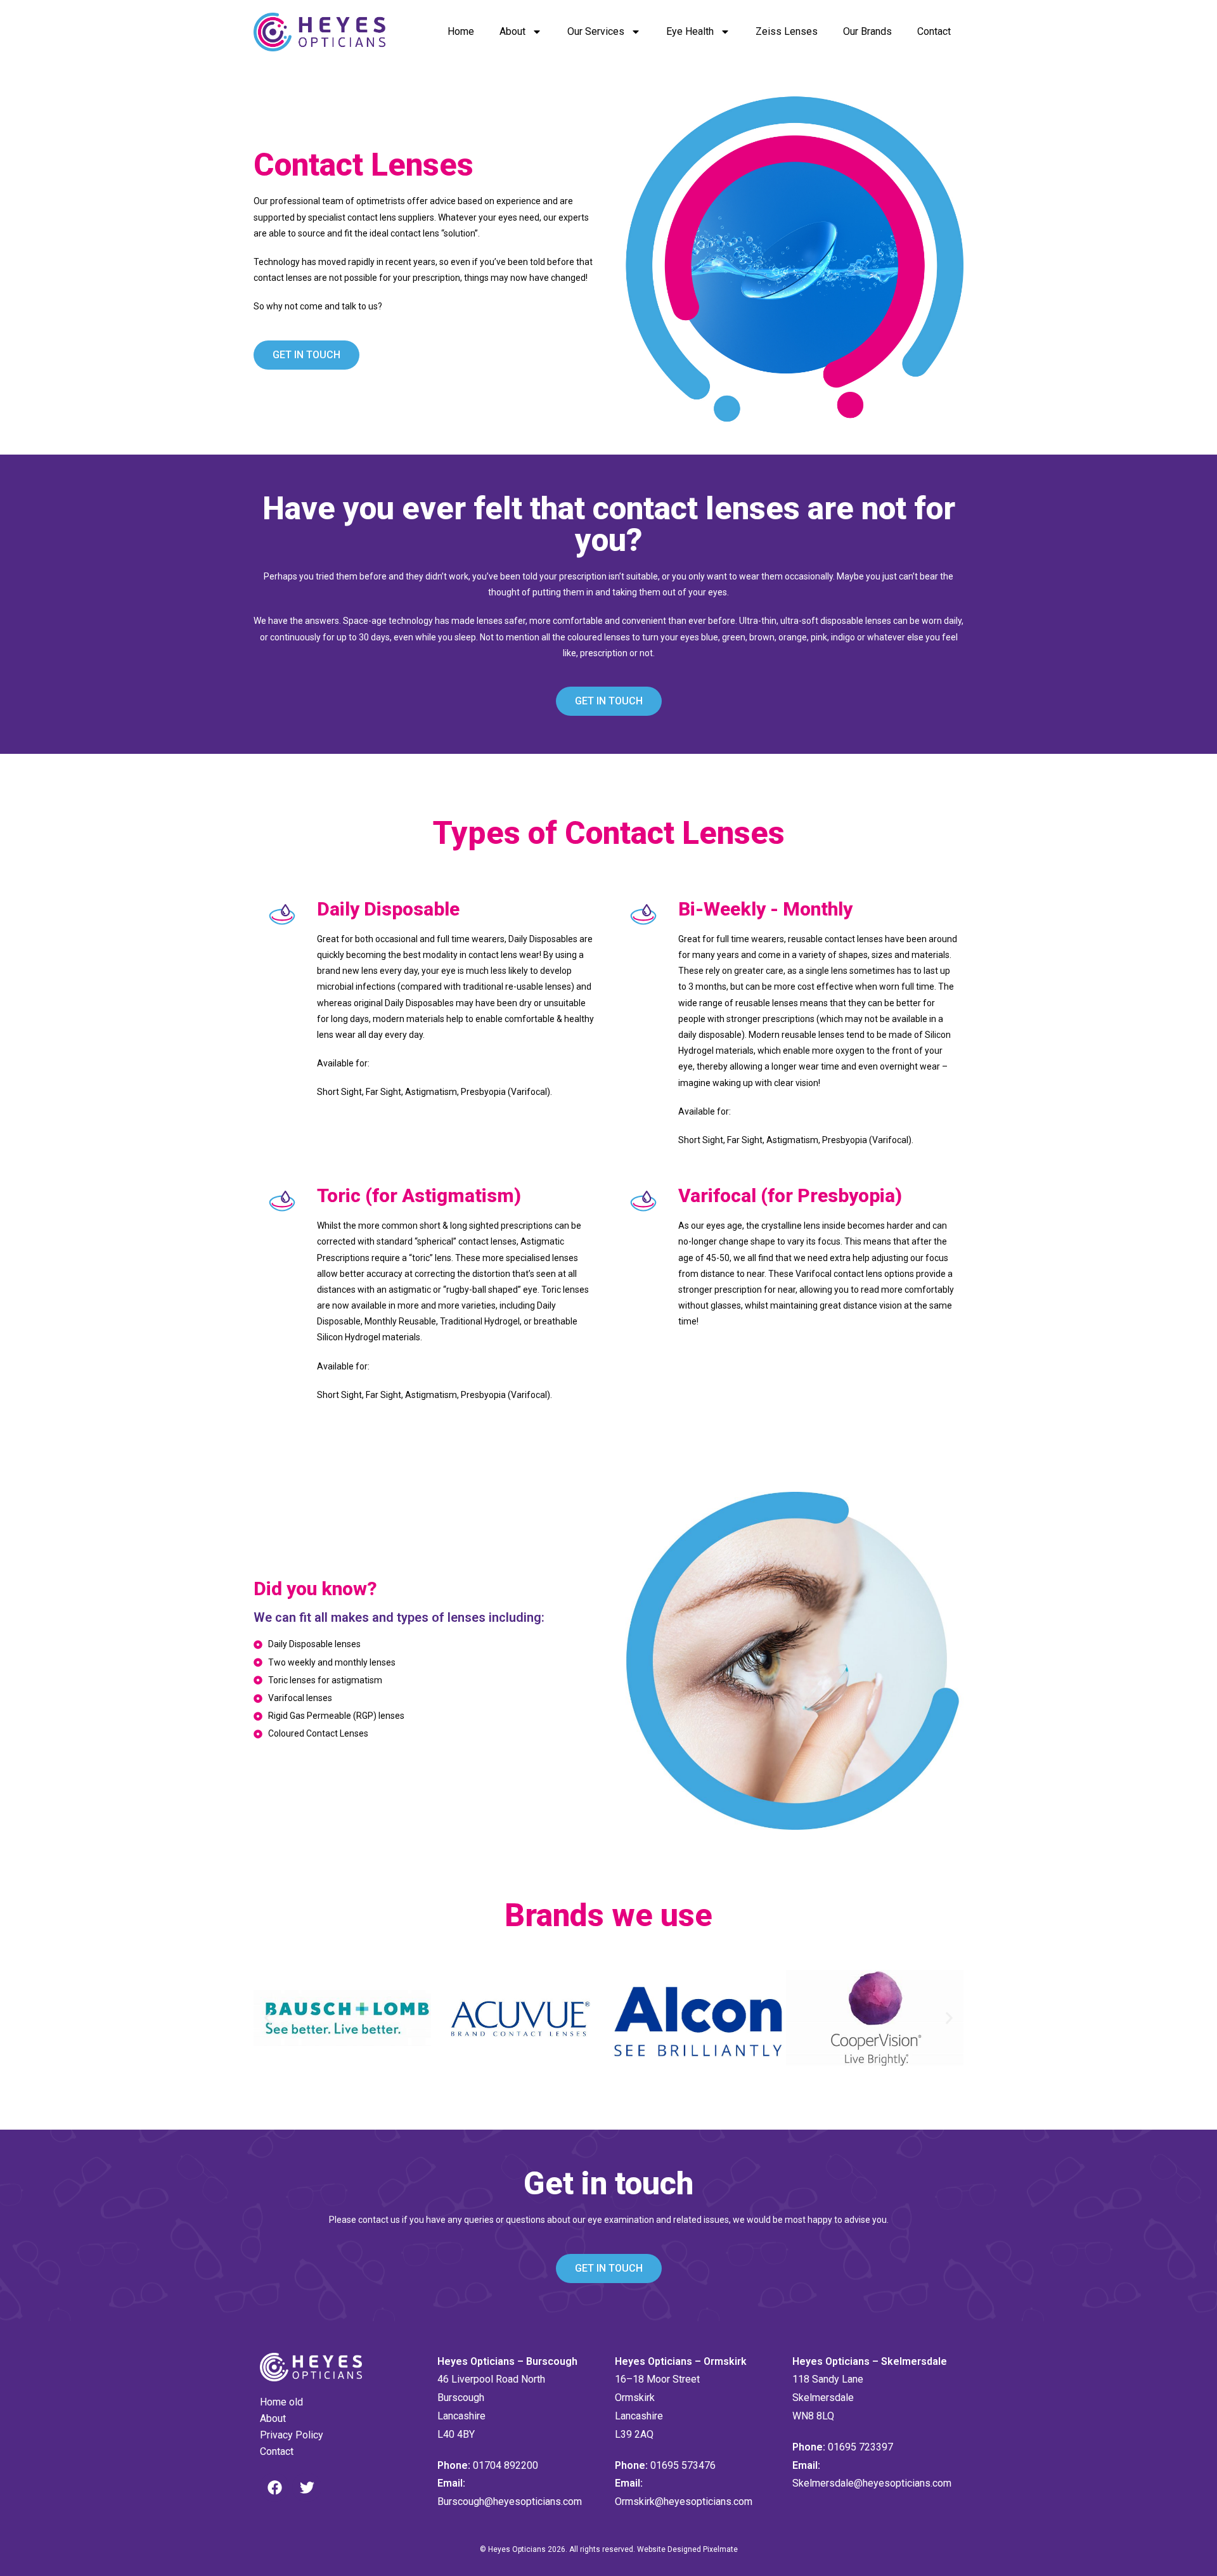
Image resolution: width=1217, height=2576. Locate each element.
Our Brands (867, 31)
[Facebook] (274, 2487)
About (512, 31)
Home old (281, 2402)
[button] (268, 2018)
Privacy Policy (292, 2435)
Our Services (596, 31)
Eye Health (690, 31)
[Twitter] (307, 2487)
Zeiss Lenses (787, 31)
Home (461, 31)
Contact (934, 31)
